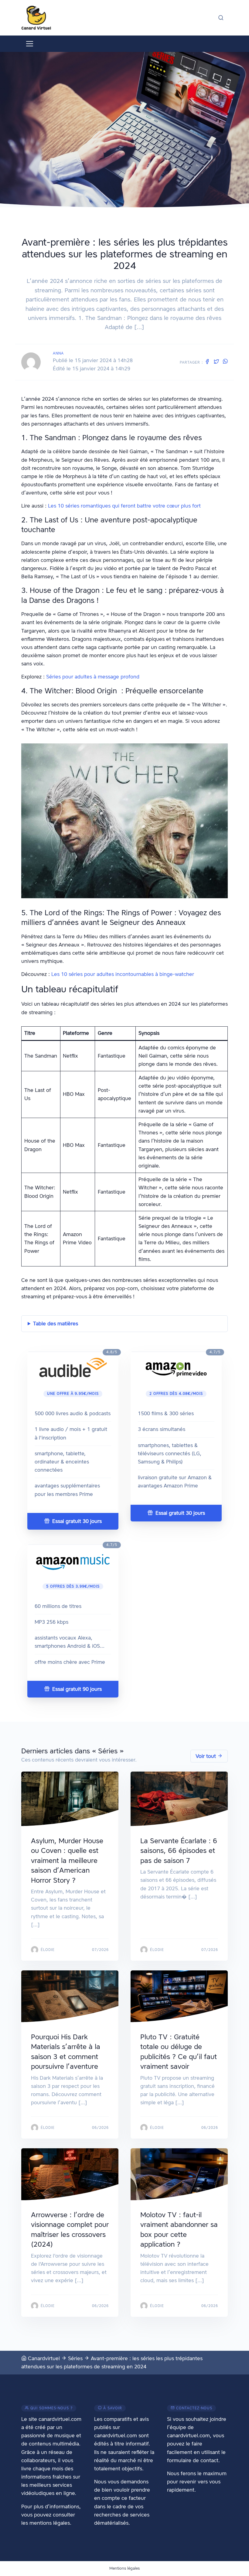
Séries (75, 2358)
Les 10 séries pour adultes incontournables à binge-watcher (123, 974)
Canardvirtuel (43, 2358)
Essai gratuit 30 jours (76, 1521)
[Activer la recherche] (221, 18)
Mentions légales (124, 2568)
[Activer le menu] (30, 44)
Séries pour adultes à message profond (93, 677)
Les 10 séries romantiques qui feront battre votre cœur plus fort (124, 506)
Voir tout (206, 1756)
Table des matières (56, 1324)
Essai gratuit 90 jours (76, 1689)
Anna (58, 353)
